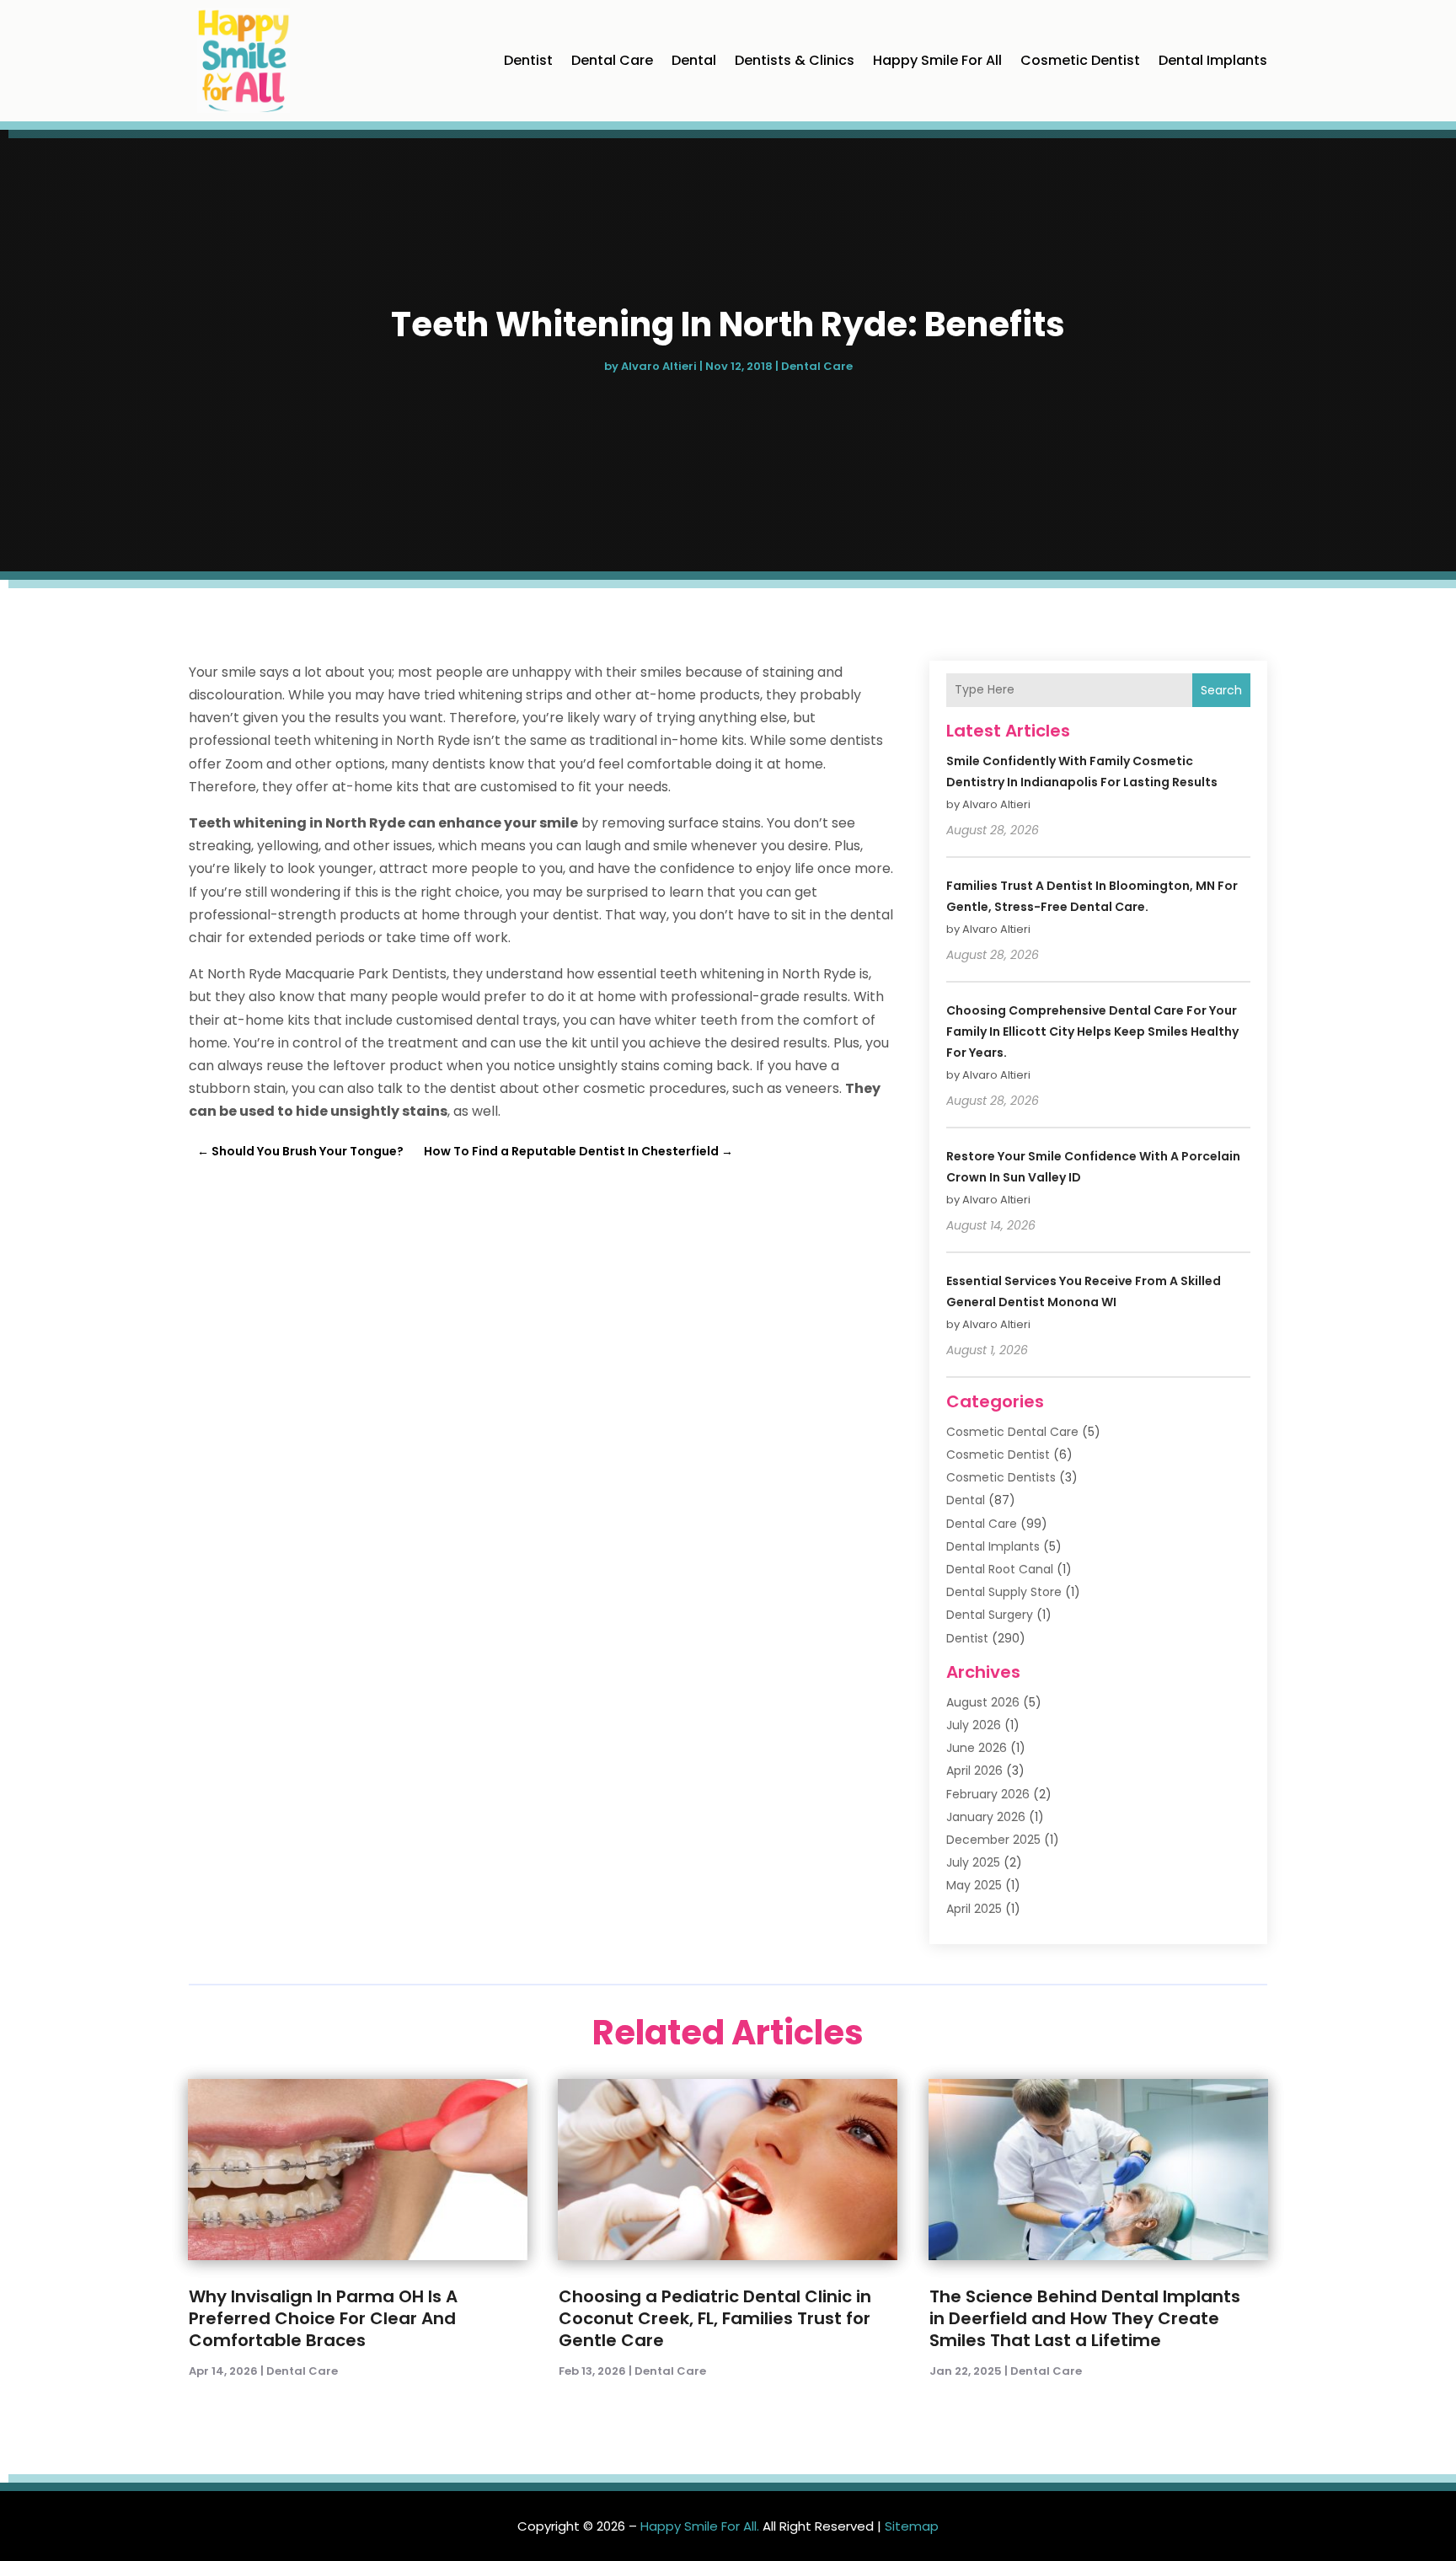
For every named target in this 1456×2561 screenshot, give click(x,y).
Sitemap (912, 2526)
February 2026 (988, 1794)
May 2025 (974, 1885)
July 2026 (974, 1725)
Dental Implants (1213, 60)
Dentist (528, 60)
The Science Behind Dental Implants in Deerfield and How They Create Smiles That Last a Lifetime (1085, 2318)
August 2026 (983, 1702)
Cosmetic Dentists (1001, 1477)
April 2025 (974, 1909)
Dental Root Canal (1000, 1569)
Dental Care (612, 60)
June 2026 (977, 1748)
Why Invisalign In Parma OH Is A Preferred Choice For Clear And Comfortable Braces (323, 2318)
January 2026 (986, 1817)
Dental (694, 60)
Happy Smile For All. (700, 2526)
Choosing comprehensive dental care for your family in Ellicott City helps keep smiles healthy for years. (1092, 1031)
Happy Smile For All (937, 60)
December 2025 (993, 1840)
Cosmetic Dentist (1080, 60)
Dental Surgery (990, 1615)
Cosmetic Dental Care (1012, 1432)
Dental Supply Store (1004, 1592)
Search (1221, 690)
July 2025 (973, 1862)
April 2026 (974, 1771)
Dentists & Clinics (795, 60)
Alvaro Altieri (659, 366)
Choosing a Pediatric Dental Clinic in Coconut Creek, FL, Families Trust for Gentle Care (715, 2318)
